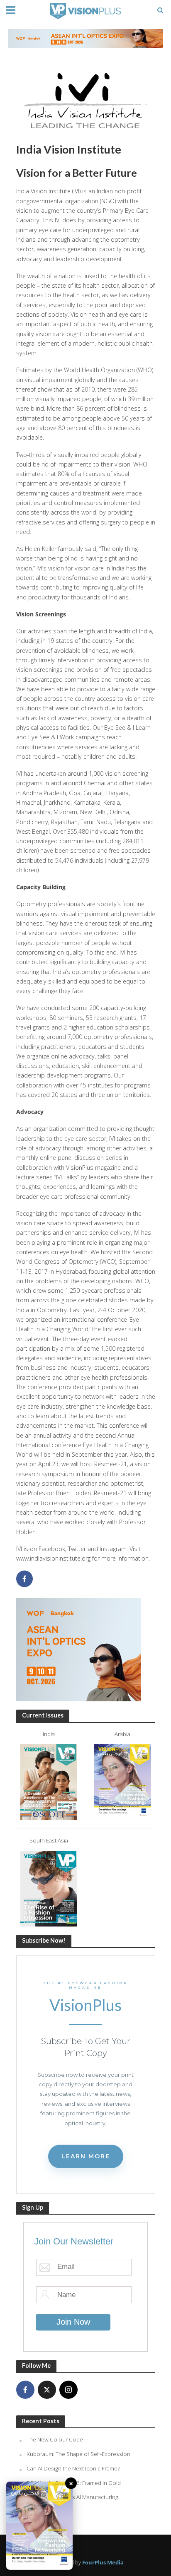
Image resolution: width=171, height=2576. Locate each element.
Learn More (86, 2156)
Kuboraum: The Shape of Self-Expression (78, 2454)
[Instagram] (68, 2390)
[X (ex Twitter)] (47, 2390)
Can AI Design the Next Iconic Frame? (73, 2468)
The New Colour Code (55, 2439)
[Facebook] (25, 2390)
